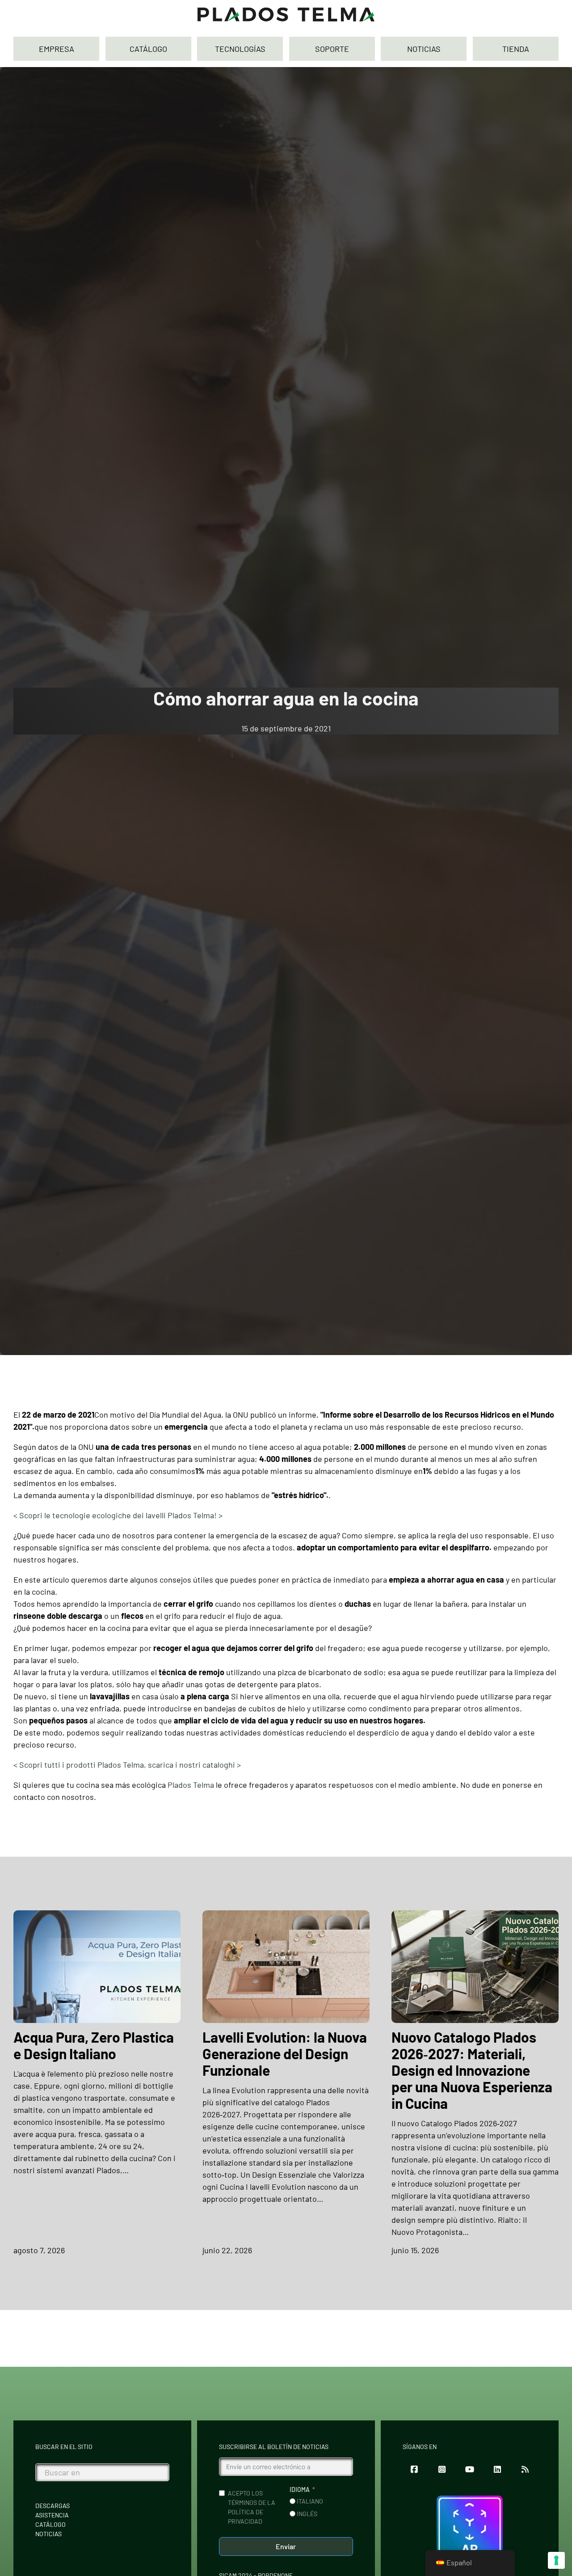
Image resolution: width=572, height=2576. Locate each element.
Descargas (53, 2506)
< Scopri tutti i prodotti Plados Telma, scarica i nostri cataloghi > (127, 1765)
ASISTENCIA (52, 2515)
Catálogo (50, 2524)
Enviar (286, 2546)
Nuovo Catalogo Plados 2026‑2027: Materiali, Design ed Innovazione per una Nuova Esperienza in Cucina (472, 2070)
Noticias (48, 2534)
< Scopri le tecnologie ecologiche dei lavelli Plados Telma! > (118, 1515)
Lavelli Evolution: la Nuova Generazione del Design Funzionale (285, 2053)
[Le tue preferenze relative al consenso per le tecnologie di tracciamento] (556, 2560)
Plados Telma (191, 1785)
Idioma (300, 2489)
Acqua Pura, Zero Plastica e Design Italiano (94, 2045)
